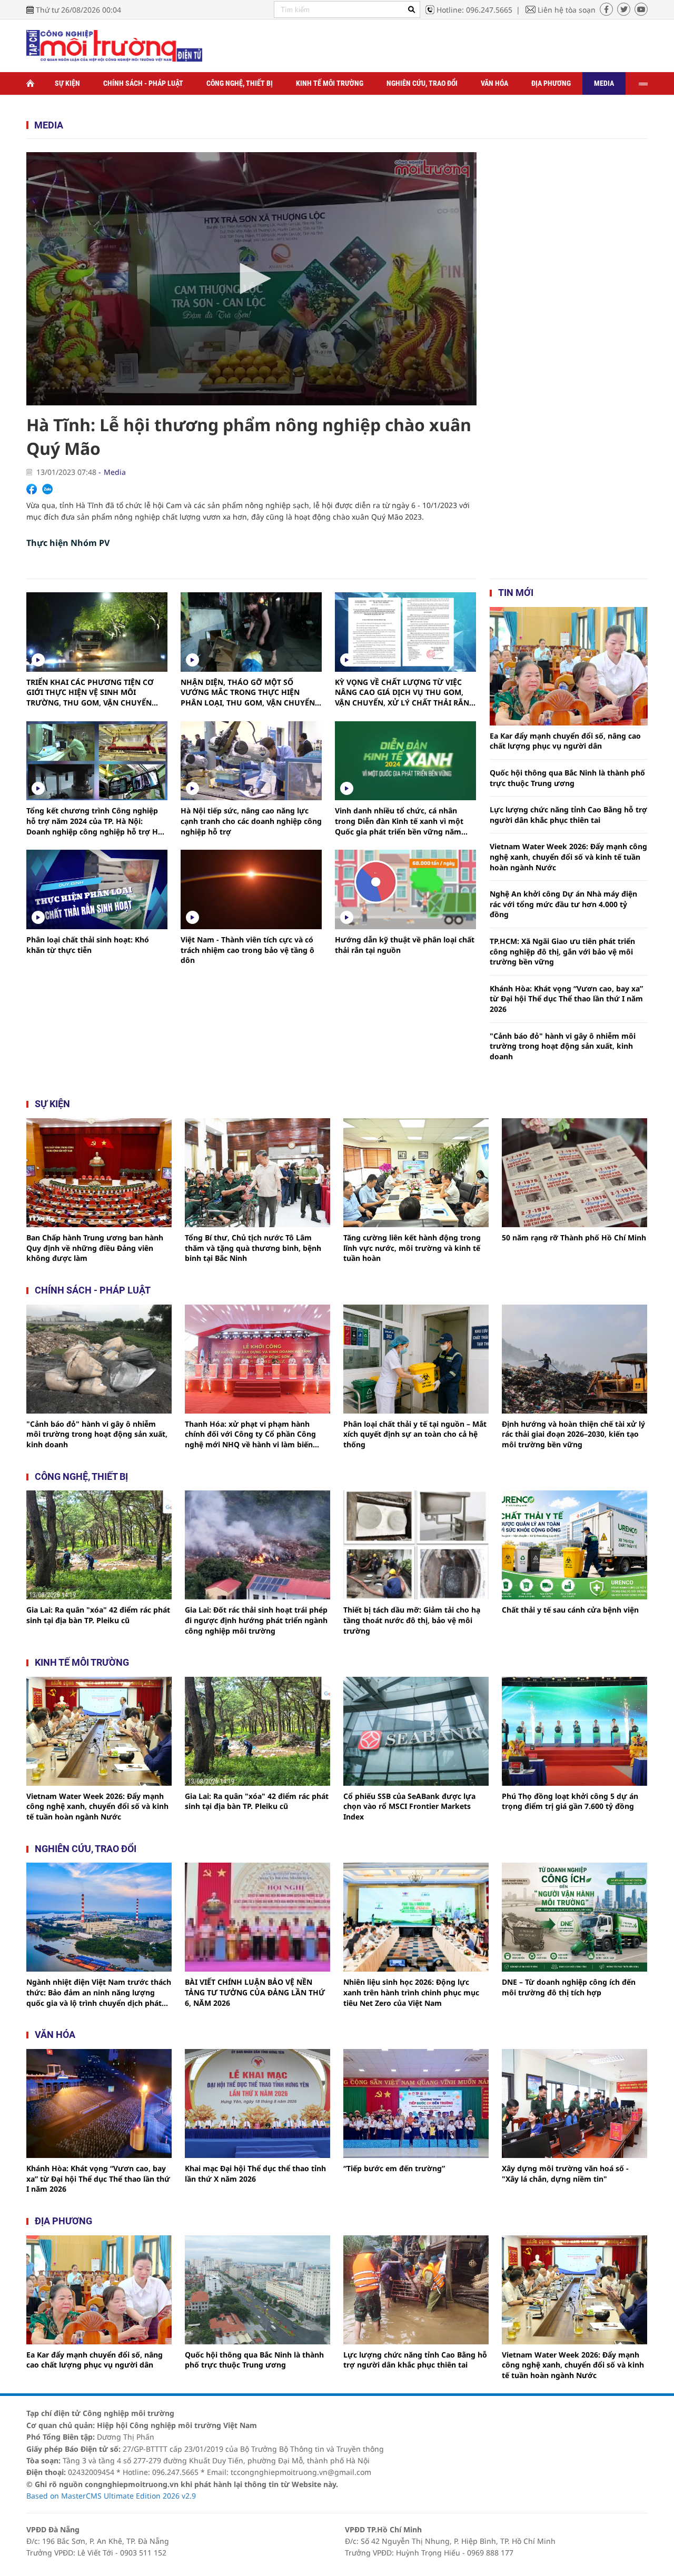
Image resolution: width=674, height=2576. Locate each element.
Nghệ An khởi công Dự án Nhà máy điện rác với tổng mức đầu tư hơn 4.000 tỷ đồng (563, 904)
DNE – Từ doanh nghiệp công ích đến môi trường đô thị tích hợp (569, 1987)
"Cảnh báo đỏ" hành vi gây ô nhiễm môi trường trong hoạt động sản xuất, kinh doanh (563, 1046)
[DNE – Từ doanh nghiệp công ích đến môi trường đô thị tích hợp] (574, 1917)
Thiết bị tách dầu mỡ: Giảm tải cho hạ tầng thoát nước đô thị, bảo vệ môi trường (412, 1620)
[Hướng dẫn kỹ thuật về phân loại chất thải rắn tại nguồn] (405, 889)
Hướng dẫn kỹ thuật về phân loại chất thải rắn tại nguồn (405, 945)
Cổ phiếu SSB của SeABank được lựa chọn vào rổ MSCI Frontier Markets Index (409, 1806)
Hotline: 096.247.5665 (474, 10)
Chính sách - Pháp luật (143, 83)
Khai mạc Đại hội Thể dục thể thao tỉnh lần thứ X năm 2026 (255, 2174)
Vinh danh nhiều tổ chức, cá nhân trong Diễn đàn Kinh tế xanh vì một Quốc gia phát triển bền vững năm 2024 (399, 821)
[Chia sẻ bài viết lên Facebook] (32, 489)
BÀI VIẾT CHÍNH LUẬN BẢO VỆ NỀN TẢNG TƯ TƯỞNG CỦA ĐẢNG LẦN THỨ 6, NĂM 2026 (255, 1992)
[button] (252, 279)
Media (604, 83)
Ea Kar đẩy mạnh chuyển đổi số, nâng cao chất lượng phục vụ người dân (565, 741)
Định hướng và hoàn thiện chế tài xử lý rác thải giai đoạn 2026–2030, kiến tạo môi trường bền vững (573, 1434)
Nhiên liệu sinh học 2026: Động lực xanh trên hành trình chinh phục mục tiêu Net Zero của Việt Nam (411, 1992)
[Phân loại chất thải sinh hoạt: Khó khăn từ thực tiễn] (97, 889)
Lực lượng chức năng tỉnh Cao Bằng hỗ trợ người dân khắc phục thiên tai (568, 815)
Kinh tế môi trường (330, 83)
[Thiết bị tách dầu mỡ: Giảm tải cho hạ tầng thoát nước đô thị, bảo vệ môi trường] (416, 1545)
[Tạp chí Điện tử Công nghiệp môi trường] (114, 45)
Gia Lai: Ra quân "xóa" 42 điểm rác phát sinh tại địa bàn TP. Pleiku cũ (98, 1615)
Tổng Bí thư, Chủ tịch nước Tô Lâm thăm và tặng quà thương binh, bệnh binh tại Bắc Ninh (253, 1248)
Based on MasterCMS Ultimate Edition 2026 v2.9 (111, 2496)
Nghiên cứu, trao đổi (422, 83)
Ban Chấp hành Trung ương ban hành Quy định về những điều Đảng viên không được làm (95, 1248)
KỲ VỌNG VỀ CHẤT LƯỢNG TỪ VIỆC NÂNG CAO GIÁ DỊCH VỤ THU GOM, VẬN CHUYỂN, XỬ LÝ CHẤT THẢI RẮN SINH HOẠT (402, 693)
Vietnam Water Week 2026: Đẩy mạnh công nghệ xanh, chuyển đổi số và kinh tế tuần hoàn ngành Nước (568, 857)
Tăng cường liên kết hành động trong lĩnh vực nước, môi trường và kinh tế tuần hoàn (412, 1248)
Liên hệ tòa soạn (567, 10)
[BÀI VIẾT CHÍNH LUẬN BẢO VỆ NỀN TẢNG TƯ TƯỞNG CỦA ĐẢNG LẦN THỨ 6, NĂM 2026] (257, 1917)
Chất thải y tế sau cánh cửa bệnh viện (570, 1610)
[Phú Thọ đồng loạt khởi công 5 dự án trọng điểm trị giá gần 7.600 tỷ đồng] (574, 1731)
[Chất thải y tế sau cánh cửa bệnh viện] (574, 1545)
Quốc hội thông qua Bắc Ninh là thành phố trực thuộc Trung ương (567, 778)
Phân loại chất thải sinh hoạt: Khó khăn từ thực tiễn (88, 945)
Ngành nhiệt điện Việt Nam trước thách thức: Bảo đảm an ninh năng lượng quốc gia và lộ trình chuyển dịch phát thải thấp (99, 1992)
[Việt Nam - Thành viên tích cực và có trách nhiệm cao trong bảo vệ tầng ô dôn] (251, 889)
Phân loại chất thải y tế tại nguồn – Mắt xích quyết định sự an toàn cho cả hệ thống (415, 1434)
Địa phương (551, 83)
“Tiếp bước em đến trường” (394, 2168)
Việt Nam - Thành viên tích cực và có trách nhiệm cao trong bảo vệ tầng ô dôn (247, 950)
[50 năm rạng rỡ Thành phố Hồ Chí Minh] (574, 1173)
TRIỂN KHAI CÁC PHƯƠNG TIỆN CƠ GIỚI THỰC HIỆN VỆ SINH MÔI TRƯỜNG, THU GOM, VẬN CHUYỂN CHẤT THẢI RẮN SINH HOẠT (90, 693)
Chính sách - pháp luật (93, 1290)
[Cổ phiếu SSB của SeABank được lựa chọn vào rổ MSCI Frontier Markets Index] (416, 1731)
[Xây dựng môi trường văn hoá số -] (574, 2103)
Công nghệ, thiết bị (240, 83)
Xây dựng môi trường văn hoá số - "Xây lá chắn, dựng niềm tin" (565, 2174)
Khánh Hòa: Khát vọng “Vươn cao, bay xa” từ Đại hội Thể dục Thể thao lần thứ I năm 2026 (566, 999)
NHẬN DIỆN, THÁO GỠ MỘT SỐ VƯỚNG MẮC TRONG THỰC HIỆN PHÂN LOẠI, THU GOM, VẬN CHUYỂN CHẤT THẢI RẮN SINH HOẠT (248, 693)
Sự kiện (67, 83)
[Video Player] (251, 279)
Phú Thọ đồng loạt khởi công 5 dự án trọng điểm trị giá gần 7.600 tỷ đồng (570, 1801)
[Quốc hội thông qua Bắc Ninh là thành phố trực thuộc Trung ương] (257, 2290)
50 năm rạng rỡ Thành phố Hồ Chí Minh (574, 1237)
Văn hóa (494, 83)
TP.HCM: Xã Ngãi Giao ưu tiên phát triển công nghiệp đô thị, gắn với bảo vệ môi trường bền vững (562, 951)
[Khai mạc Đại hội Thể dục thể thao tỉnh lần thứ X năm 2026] (257, 2103)
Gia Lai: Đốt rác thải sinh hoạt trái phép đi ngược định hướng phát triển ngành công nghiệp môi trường (256, 1620)
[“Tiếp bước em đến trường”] (416, 2103)
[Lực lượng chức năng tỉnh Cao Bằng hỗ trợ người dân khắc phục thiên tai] (416, 2290)
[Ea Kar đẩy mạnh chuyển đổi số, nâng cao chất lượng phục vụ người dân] (569, 666)
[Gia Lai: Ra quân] (99, 1545)
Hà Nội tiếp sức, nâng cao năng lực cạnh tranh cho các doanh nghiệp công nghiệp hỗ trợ (251, 821)
